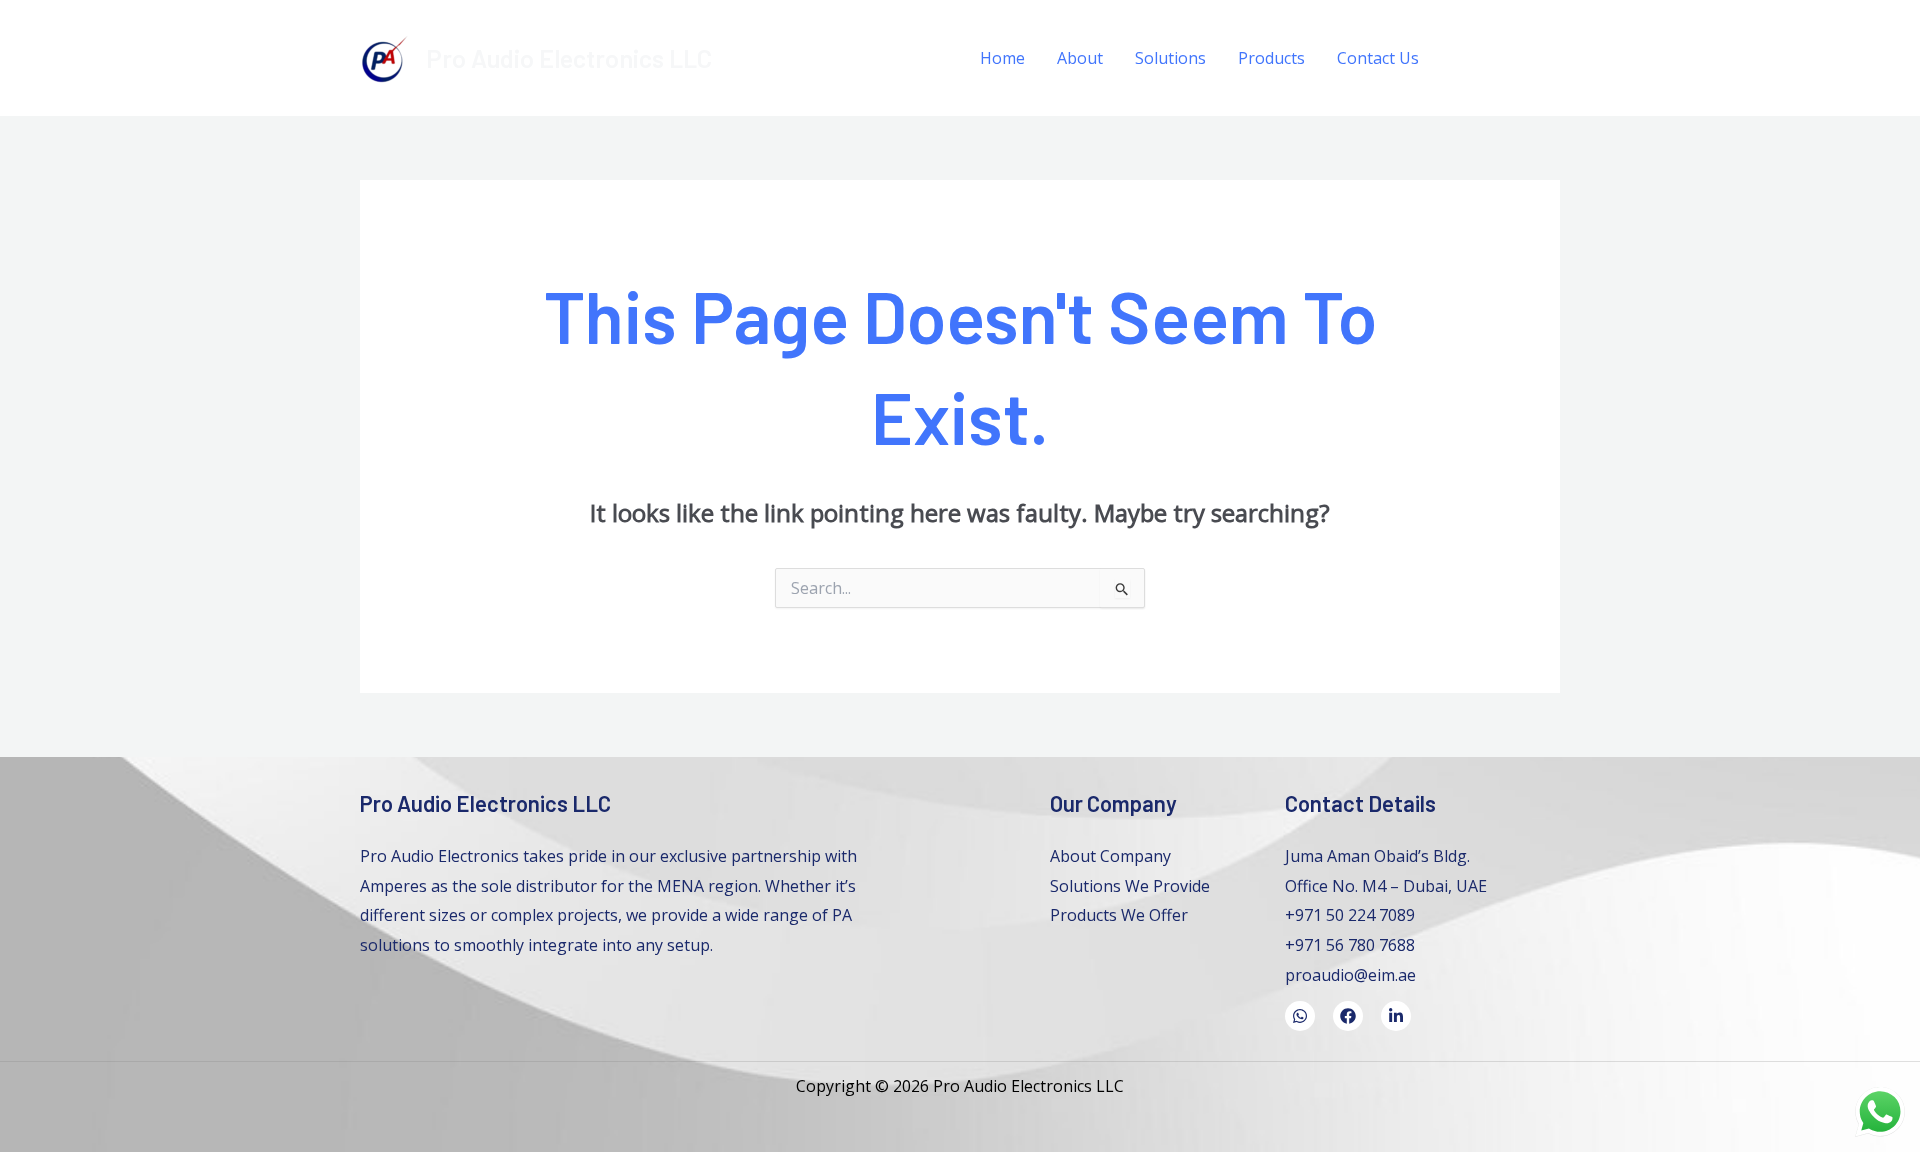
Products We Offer (1119, 915)
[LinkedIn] (1552, 58)
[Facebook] (1462, 58)
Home (1002, 58)
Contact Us (1378, 58)
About (1080, 58)
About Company (1110, 856)
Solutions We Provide (1130, 886)
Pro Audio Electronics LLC (569, 58)
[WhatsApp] (1507, 58)
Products (1271, 58)
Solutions (1170, 58)
